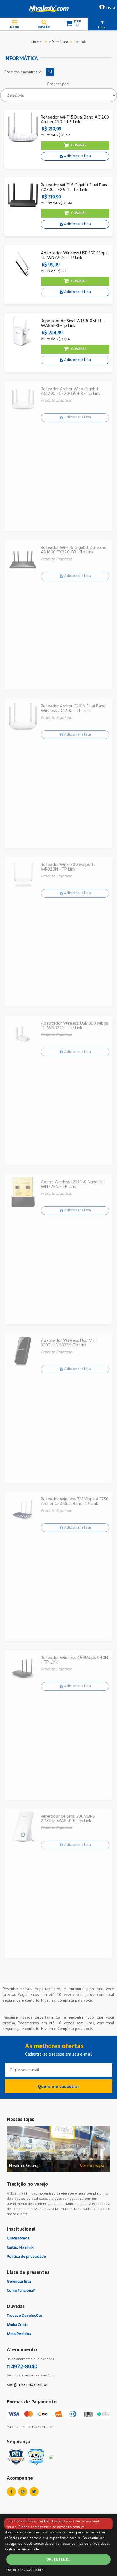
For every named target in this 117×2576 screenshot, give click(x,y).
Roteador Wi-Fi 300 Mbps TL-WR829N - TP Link (69, 867)
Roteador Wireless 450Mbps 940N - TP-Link (74, 1660)
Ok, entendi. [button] (58, 2559)
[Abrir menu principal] (15, 24)
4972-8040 (22, 2367)
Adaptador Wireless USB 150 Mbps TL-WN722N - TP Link (74, 256)
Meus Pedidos (19, 2334)
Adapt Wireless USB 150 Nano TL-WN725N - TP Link (73, 1184)
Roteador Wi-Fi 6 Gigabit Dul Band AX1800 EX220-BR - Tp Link (74, 550)
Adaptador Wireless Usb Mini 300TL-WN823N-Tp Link (69, 1343)
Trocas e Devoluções (25, 2316)
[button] (102, 24)
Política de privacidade (26, 2257)
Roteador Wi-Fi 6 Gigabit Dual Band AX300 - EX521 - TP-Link (75, 188)
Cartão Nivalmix (20, 2248)
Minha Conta (18, 2325)
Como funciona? (21, 2291)
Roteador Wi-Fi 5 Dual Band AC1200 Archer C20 (75, 120)
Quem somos (18, 2238)
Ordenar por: (58, 84)
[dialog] (58, 2545)
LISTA (111, 8)
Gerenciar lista (19, 2282)
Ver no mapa (92, 2166)
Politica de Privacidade (22, 2550)
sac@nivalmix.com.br (27, 2385)
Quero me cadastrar (58, 2086)
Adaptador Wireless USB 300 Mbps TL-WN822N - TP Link (75, 1026)
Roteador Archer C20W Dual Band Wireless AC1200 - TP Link (73, 709)
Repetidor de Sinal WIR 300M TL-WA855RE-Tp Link (72, 323)
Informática (58, 42)
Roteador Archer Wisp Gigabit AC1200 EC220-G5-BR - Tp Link (71, 391)
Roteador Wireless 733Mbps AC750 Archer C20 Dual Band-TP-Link (75, 1502)
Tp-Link (80, 42)
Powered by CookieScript (24, 2570)
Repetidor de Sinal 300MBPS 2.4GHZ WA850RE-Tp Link (68, 1819)
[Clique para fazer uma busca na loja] (44, 24)
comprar (79, 145)
